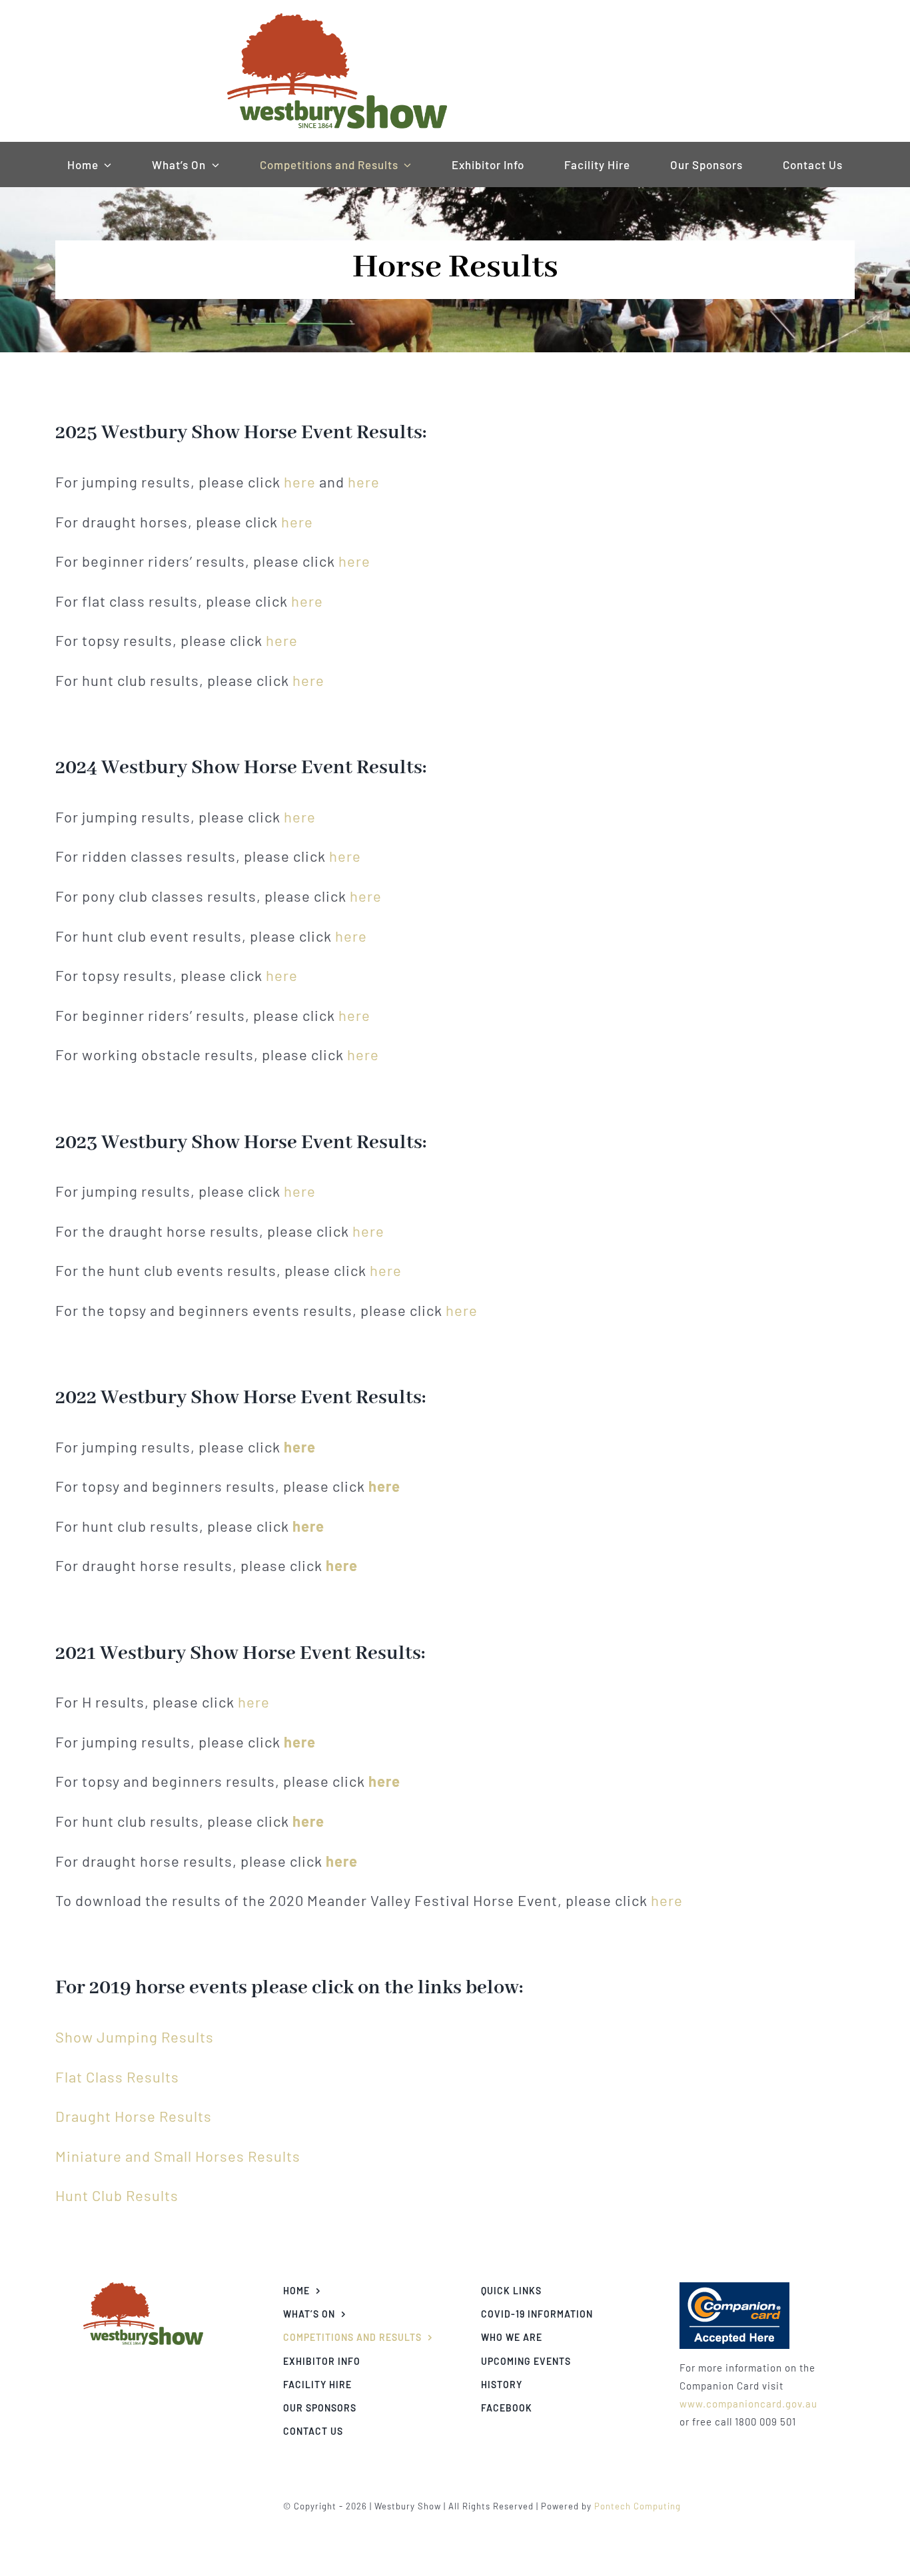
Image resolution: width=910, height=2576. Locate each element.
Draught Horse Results (134, 2116)
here (300, 482)
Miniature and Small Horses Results (178, 2156)
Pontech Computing (638, 2506)
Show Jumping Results (135, 2037)
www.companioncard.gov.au (748, 2404)
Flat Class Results (117, 2077)
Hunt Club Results (117, 2195)
